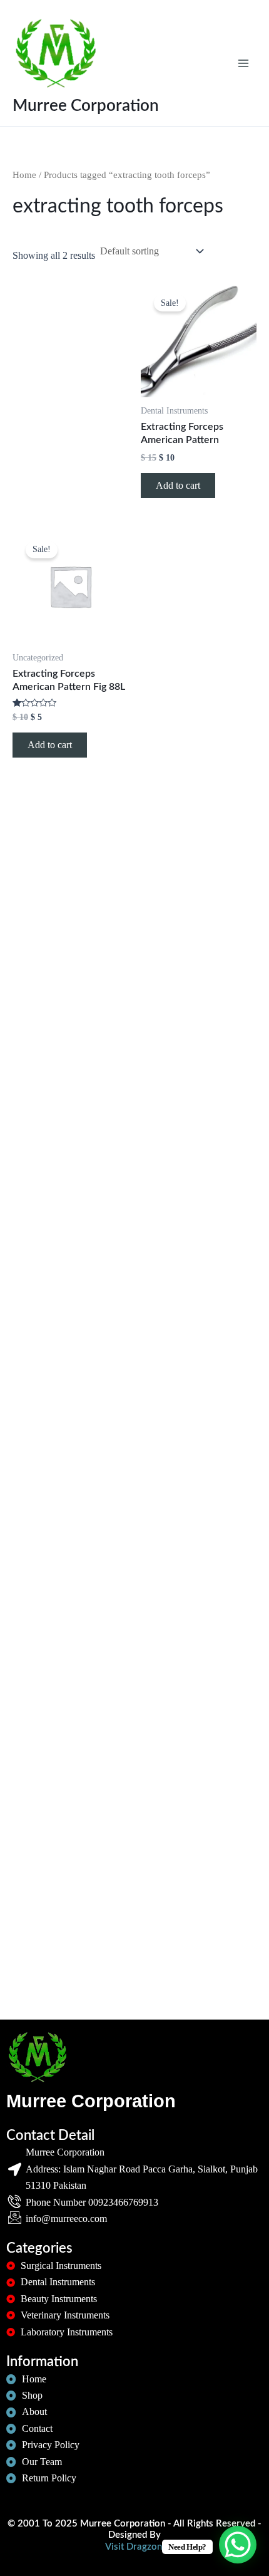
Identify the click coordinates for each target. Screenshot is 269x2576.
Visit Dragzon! (135, 2547)
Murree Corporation (86, 106)
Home (24, 175)
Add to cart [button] (178, 485)
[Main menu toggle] (243, 63)
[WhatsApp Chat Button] (238, 2545)
